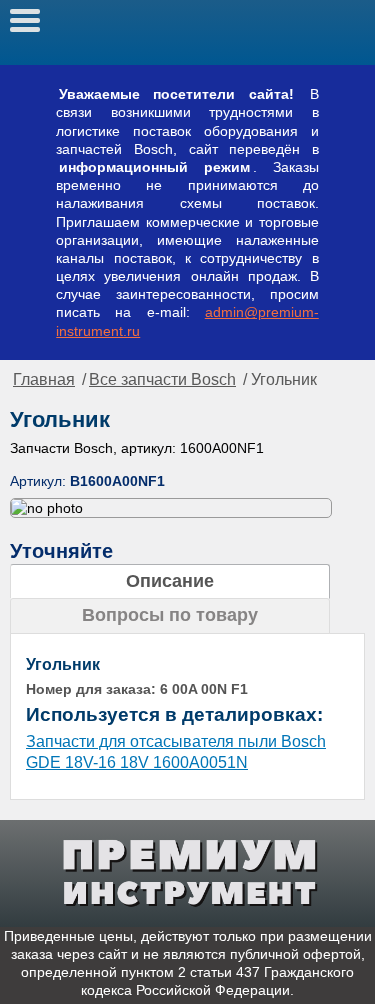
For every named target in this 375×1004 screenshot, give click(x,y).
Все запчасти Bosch (162, 379)
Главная (44, 379)
